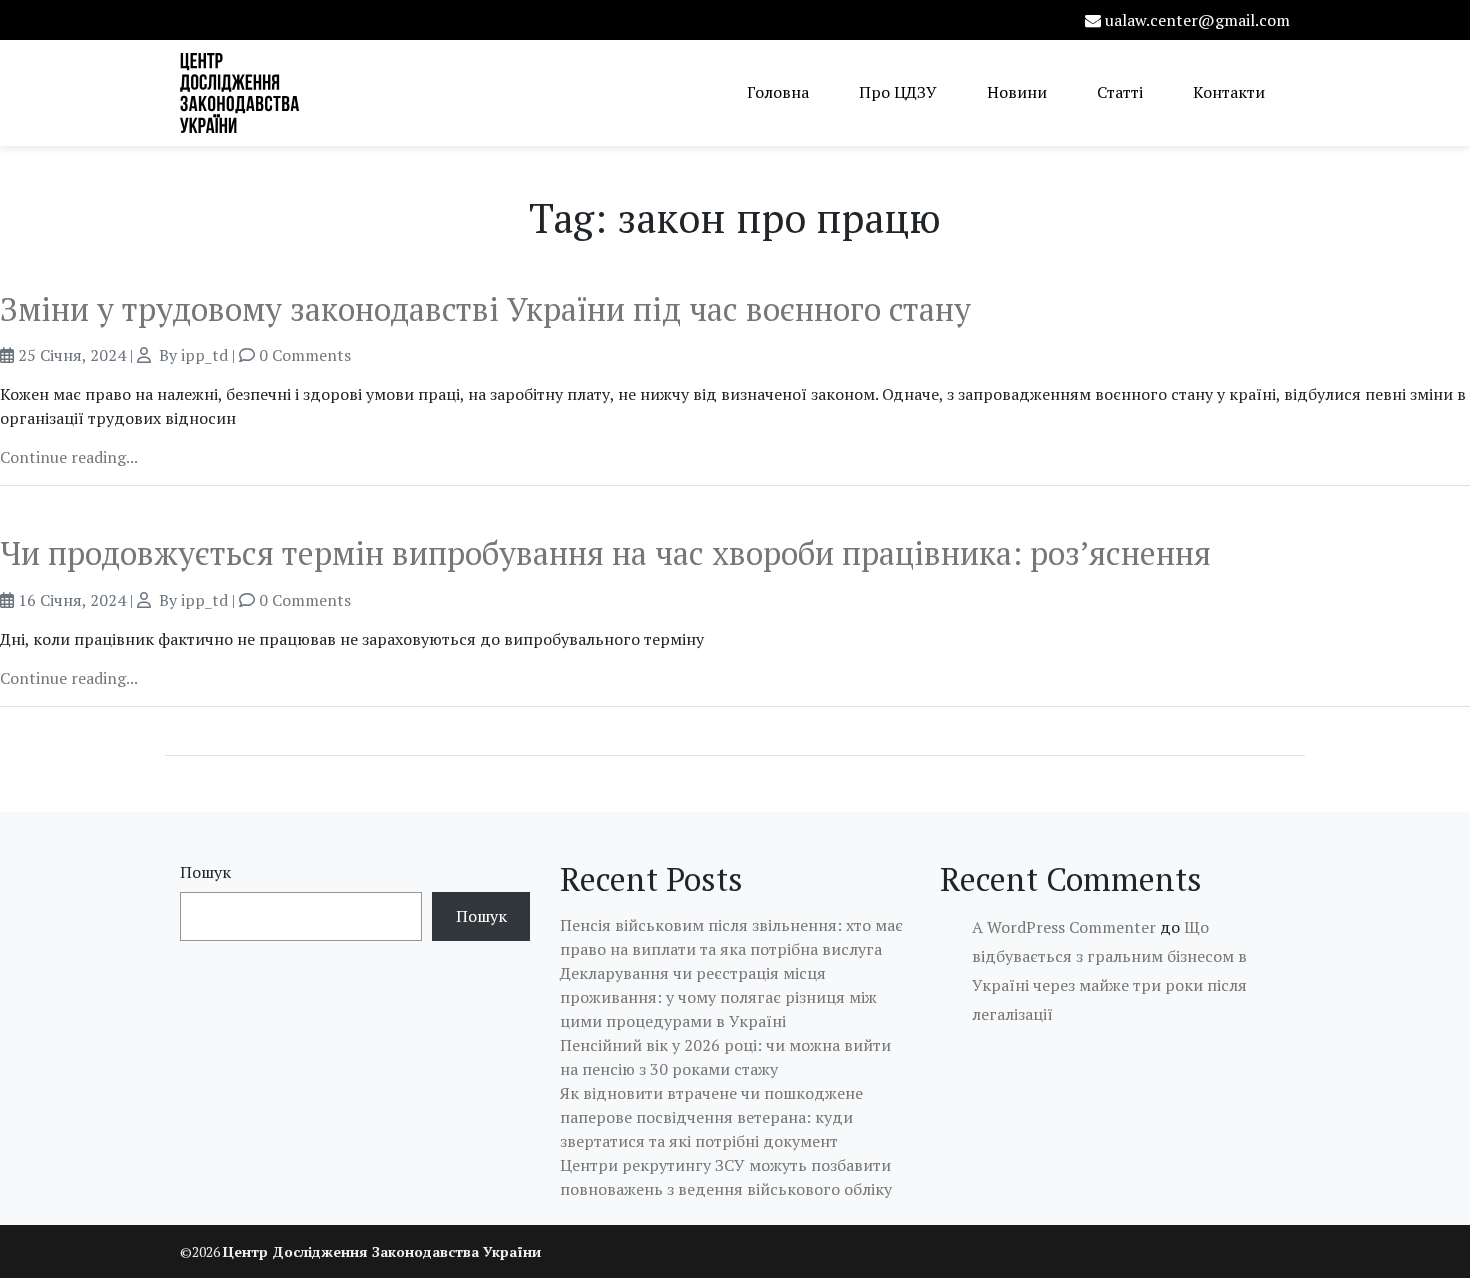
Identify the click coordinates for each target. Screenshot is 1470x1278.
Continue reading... (69, 457)
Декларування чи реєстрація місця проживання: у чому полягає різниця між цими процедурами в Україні (718, 997)
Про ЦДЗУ (898, 92)
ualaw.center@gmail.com (1197, 20)
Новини (1017, 92)
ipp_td (204, 355)
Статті (1120, 92)
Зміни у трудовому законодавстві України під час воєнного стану (485, 309)
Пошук (205, 872)
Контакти (1229, 92)
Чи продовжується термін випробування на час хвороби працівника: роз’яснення (605, 553)
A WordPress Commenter (1064, 927)
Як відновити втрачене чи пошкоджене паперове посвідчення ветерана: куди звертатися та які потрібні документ (711, 1117)
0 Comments (305, 355)
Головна (778, 92)
